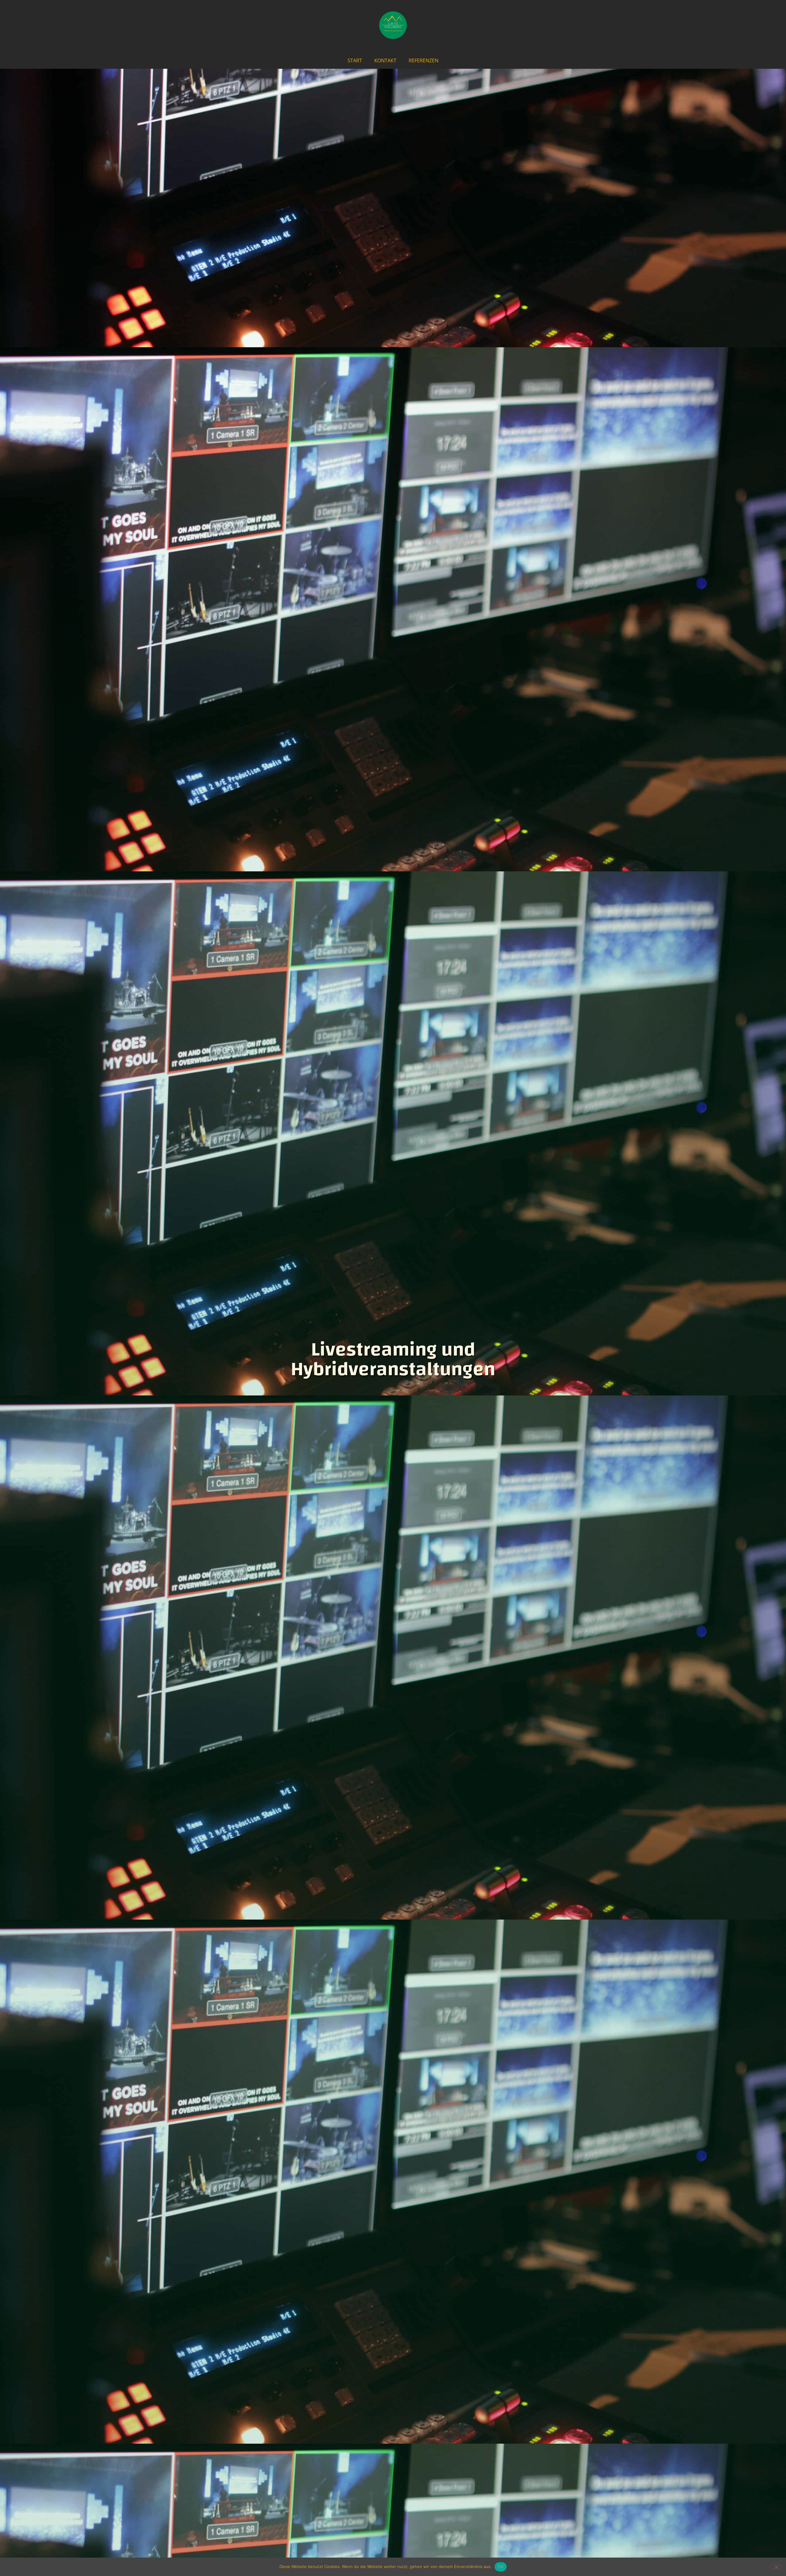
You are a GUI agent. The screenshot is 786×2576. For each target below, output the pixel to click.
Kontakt (385, 60)
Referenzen (424, 60)
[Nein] (776, 2566)
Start (355, 60)
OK (501, 2566)
